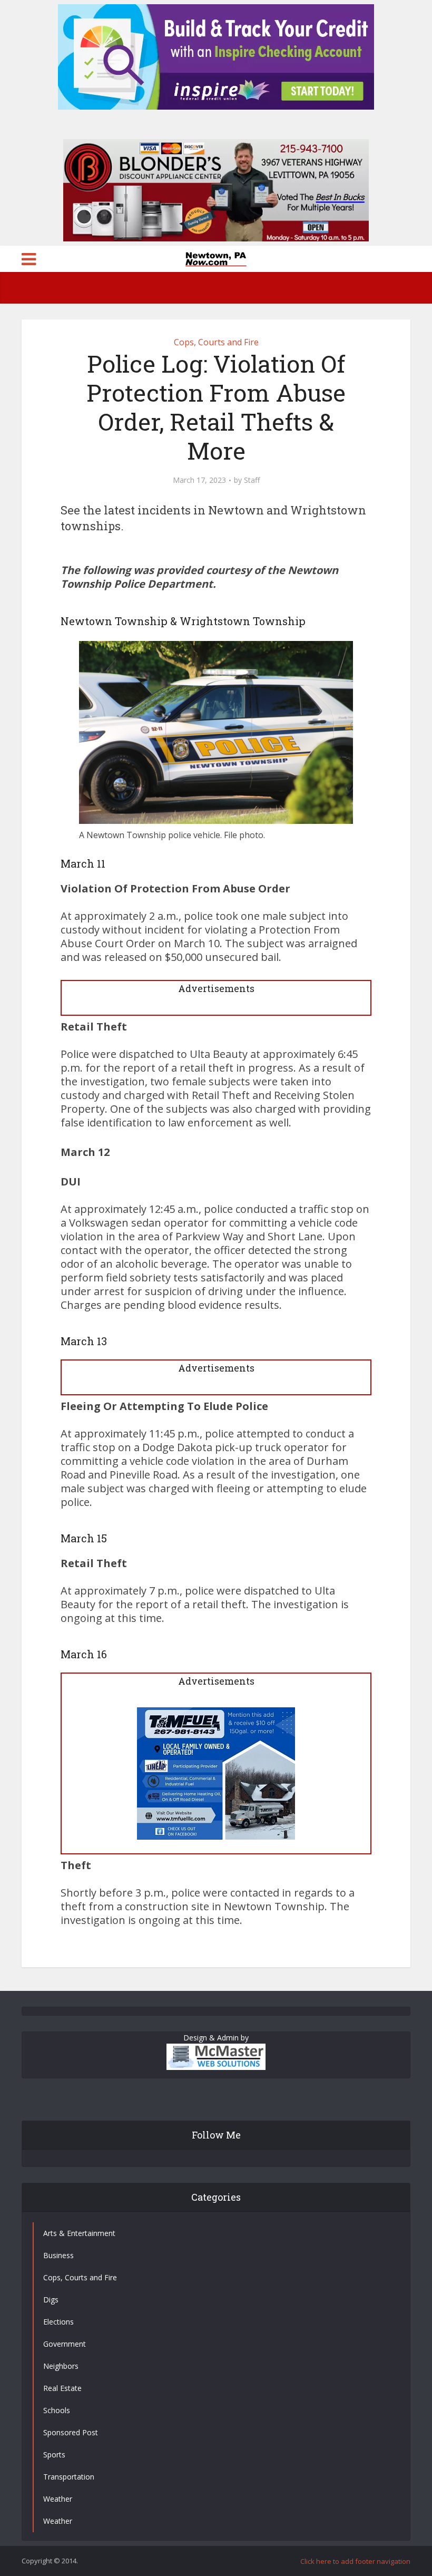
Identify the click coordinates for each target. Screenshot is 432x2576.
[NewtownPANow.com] (216, 258)
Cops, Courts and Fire (216, 342)
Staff (252, 480)
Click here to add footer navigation (355, 2561)
